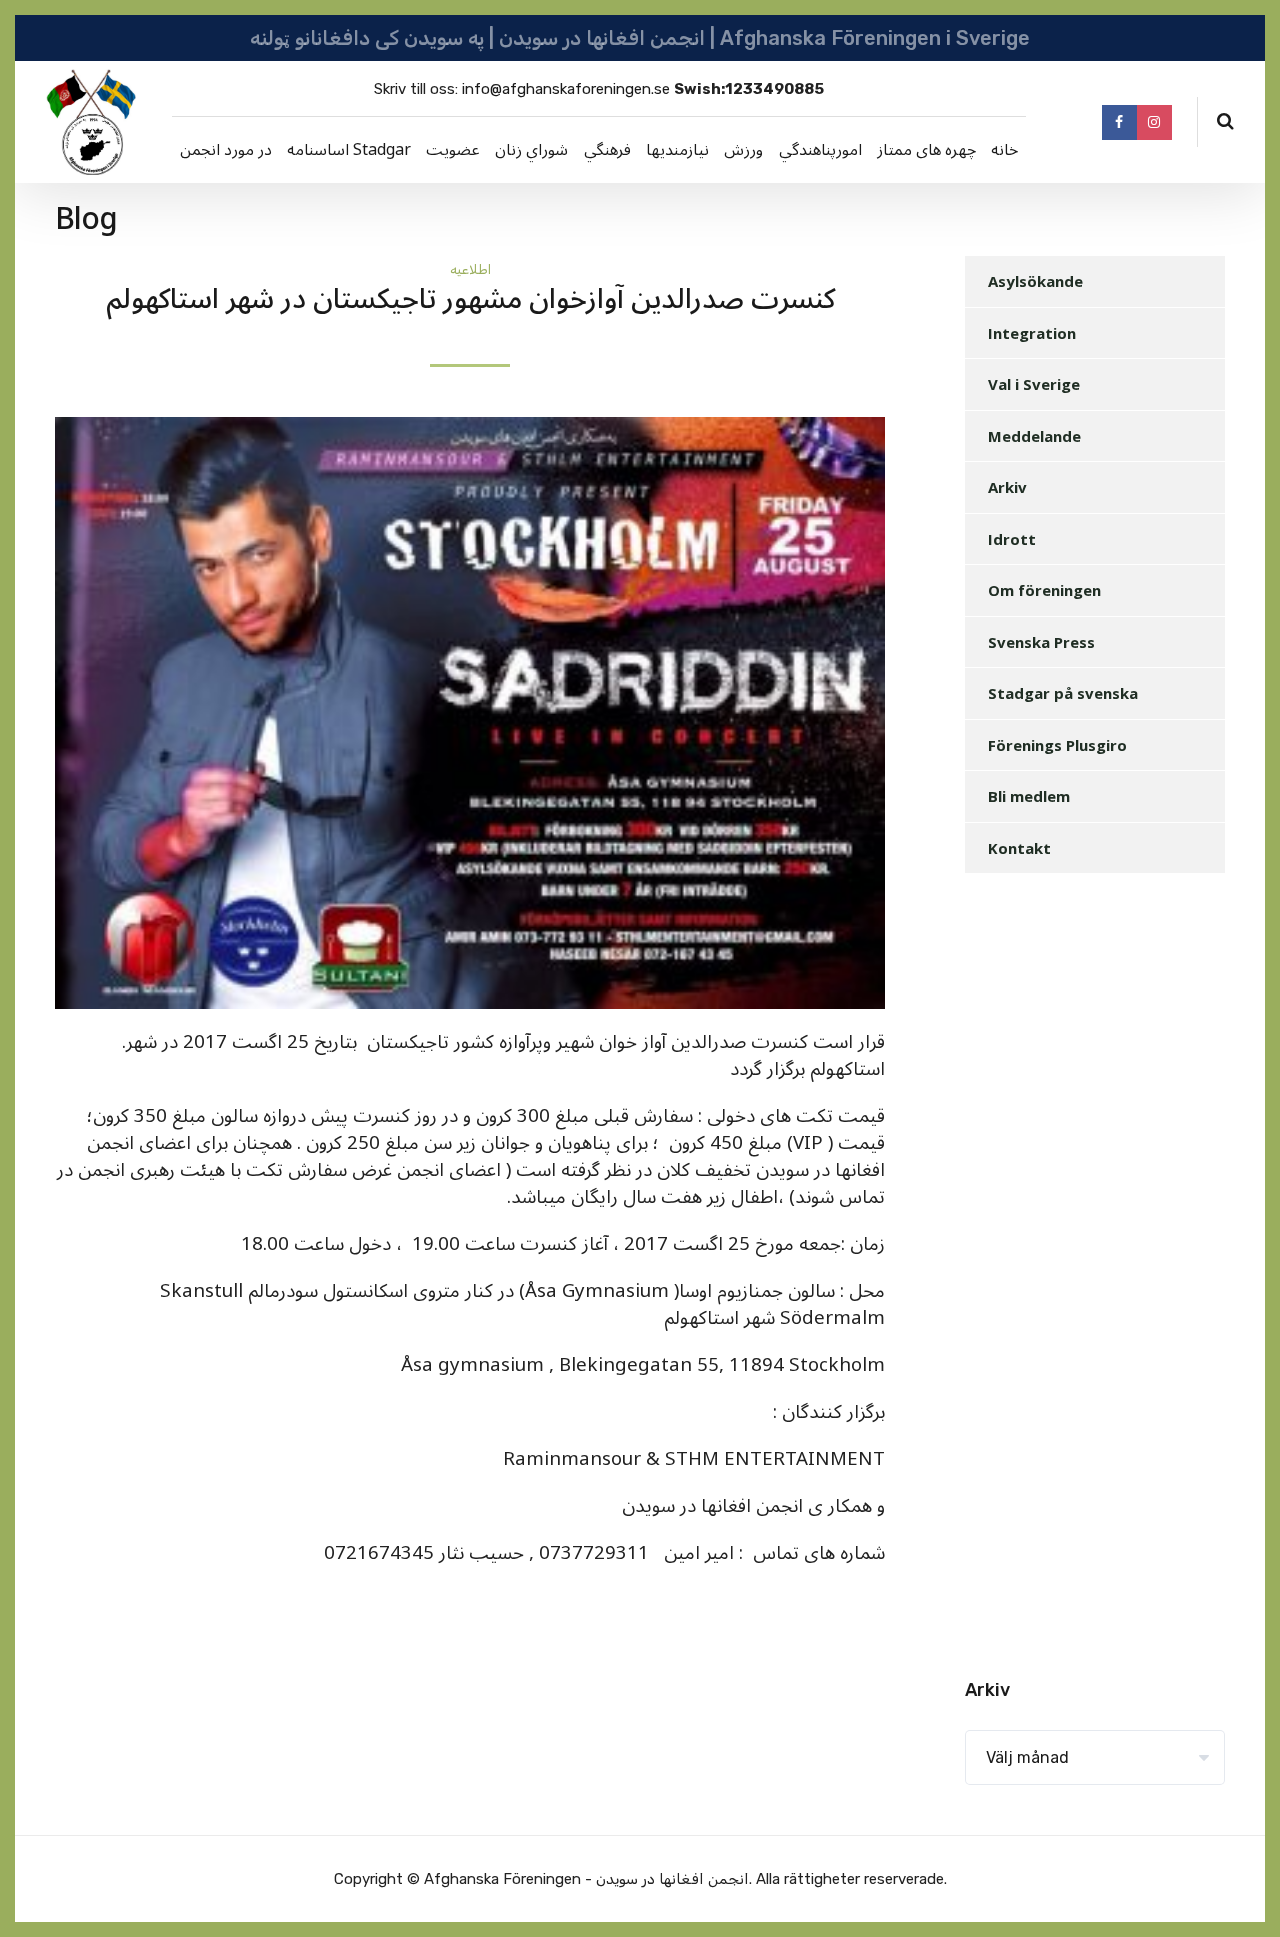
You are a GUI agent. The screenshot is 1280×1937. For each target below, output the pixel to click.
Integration (1032, 333)
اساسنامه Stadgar (349, 150)
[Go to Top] (1240, 1892)
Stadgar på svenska (1063, 693)
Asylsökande (1035, 281)
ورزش (743, 150)
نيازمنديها (677, 150)
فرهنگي (607, 150)
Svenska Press (1041, 642)
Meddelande (1034, 436)
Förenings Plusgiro (1057, 745)
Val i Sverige (1034, 384)
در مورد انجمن (226, 150)
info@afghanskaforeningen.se (566, 89)
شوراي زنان (531, 150)
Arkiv (1007, 487)
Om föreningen (1044, 590)
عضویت (453, 150)
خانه (1004, 150)
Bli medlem (1029, 796)
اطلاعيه (470, 269)
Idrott (1012, 539)
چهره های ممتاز (926, 150)
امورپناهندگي (820, 150)
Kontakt (1019, 848)
